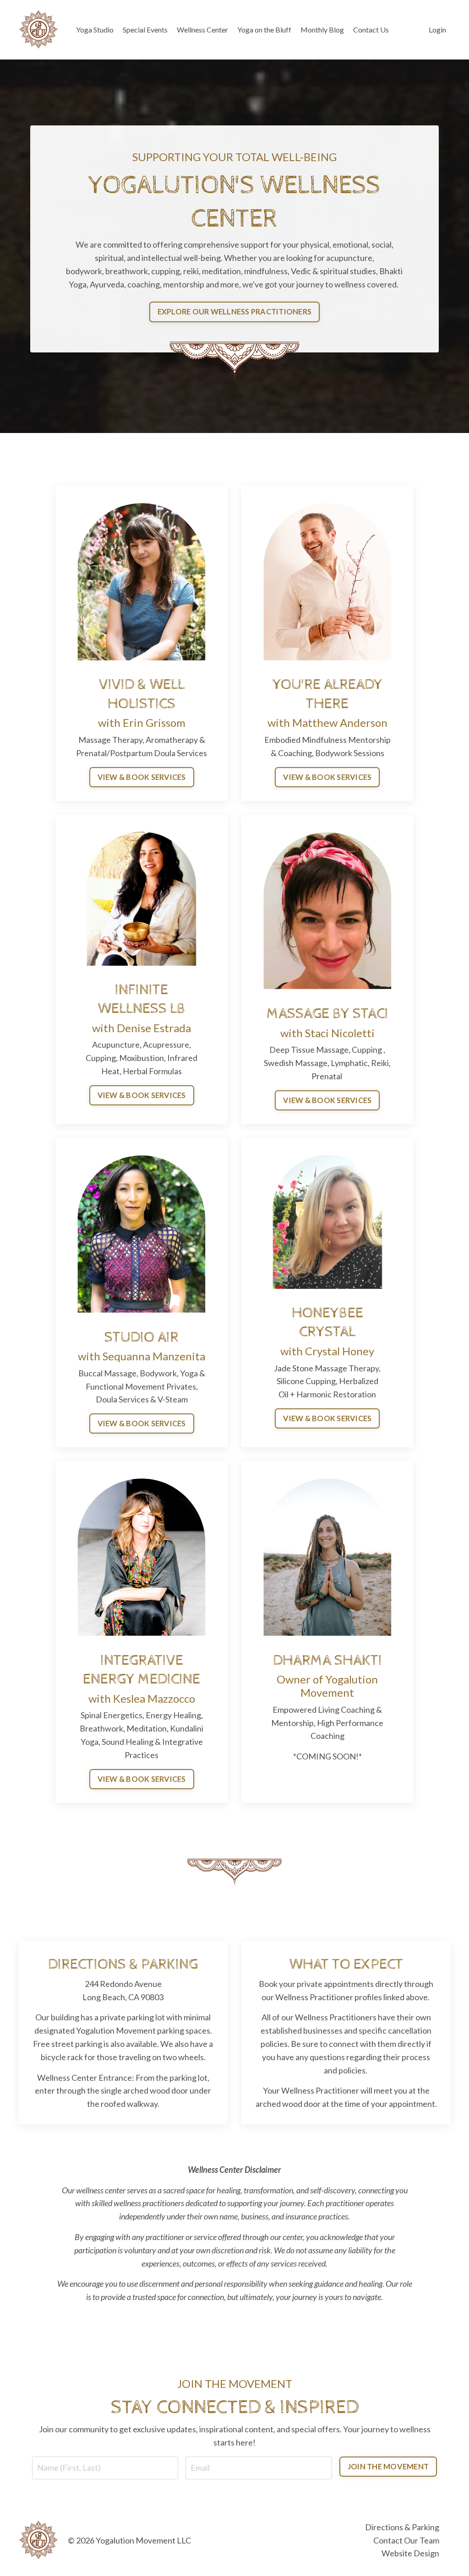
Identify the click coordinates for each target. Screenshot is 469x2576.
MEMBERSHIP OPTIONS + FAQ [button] (235, 1448)
